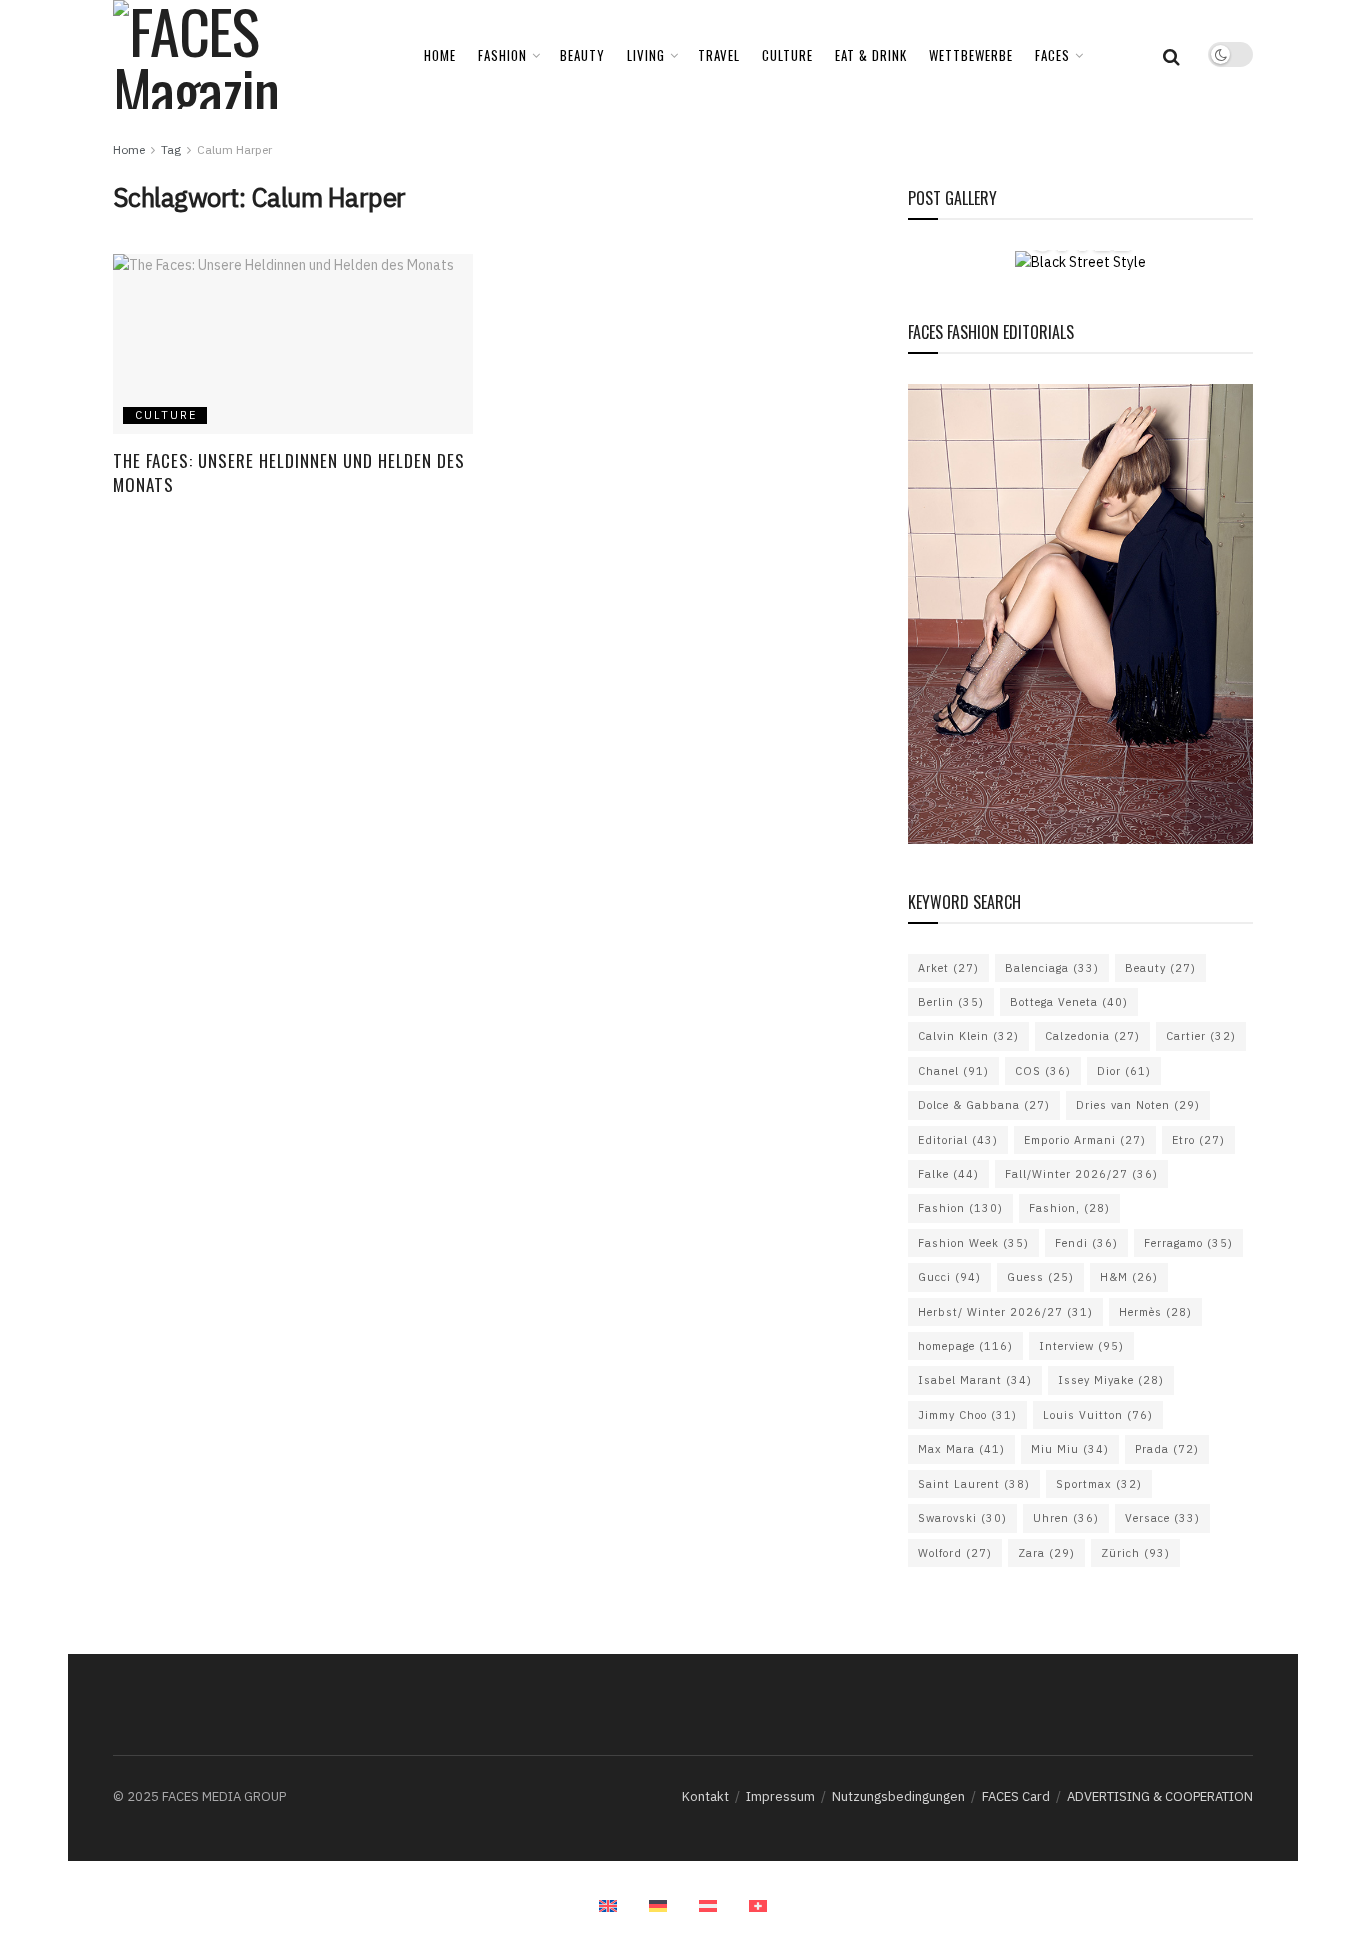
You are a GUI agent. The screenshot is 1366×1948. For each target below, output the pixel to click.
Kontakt (705, 1796)
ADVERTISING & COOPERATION (1160, 1796)
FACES (1052, 55)
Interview (1081, 1346)
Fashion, (1069, 1208)
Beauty (1160, 968)
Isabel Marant (975, 1380)
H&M (1129, 1277)
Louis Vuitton (1098, 1415)
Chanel (953, 1071)
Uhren (1066, 1518)
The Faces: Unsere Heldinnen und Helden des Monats (289, 472)
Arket (948, 968)
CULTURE (787, 55)
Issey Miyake (1111, 1380)
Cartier (1201, 1036)
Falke (948, 1174)
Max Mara (961, 1449)
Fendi (1086, 1243)
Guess (1040, 1277)
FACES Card (1016, 1796)
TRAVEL (719, 55)
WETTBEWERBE (971, 55)
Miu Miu (1070, 1449)
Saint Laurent (974, 1484)
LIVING (646, 55)
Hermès (1155, 1312)
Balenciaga (1052, 968)
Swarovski (962, 1518)
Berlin (951, 1002)
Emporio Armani (1085, 1140)
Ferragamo (1188, 1243)
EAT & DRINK (871, 55)
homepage (965, 1346)
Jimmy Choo (967, 1415)
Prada (1167, 1449)
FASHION (502, 55)
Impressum (780, 1796)
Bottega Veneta (1069, 1002)
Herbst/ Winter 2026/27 (1005, 1312)
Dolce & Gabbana (984, 1105)
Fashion (960, 1208)
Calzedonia (1092, 1036)
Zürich (1135, 1553)
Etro (1198, 1140)
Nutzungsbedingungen (898, 1796)
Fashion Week (973, 1243)
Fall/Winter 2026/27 (1081, 1174)
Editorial (958, 1140)
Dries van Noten (1138, 1105)
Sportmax (1099, 1484)
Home (440, 55)
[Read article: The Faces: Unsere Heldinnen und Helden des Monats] (293, 344)
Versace (1162, 1518)
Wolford (955, 1553)
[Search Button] (1171, 55)
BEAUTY (582, 55)
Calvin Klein (968, 1036)
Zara (1046, 1553)
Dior (1124, 1071)
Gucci (949, 1277)
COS (1043, 1071)
